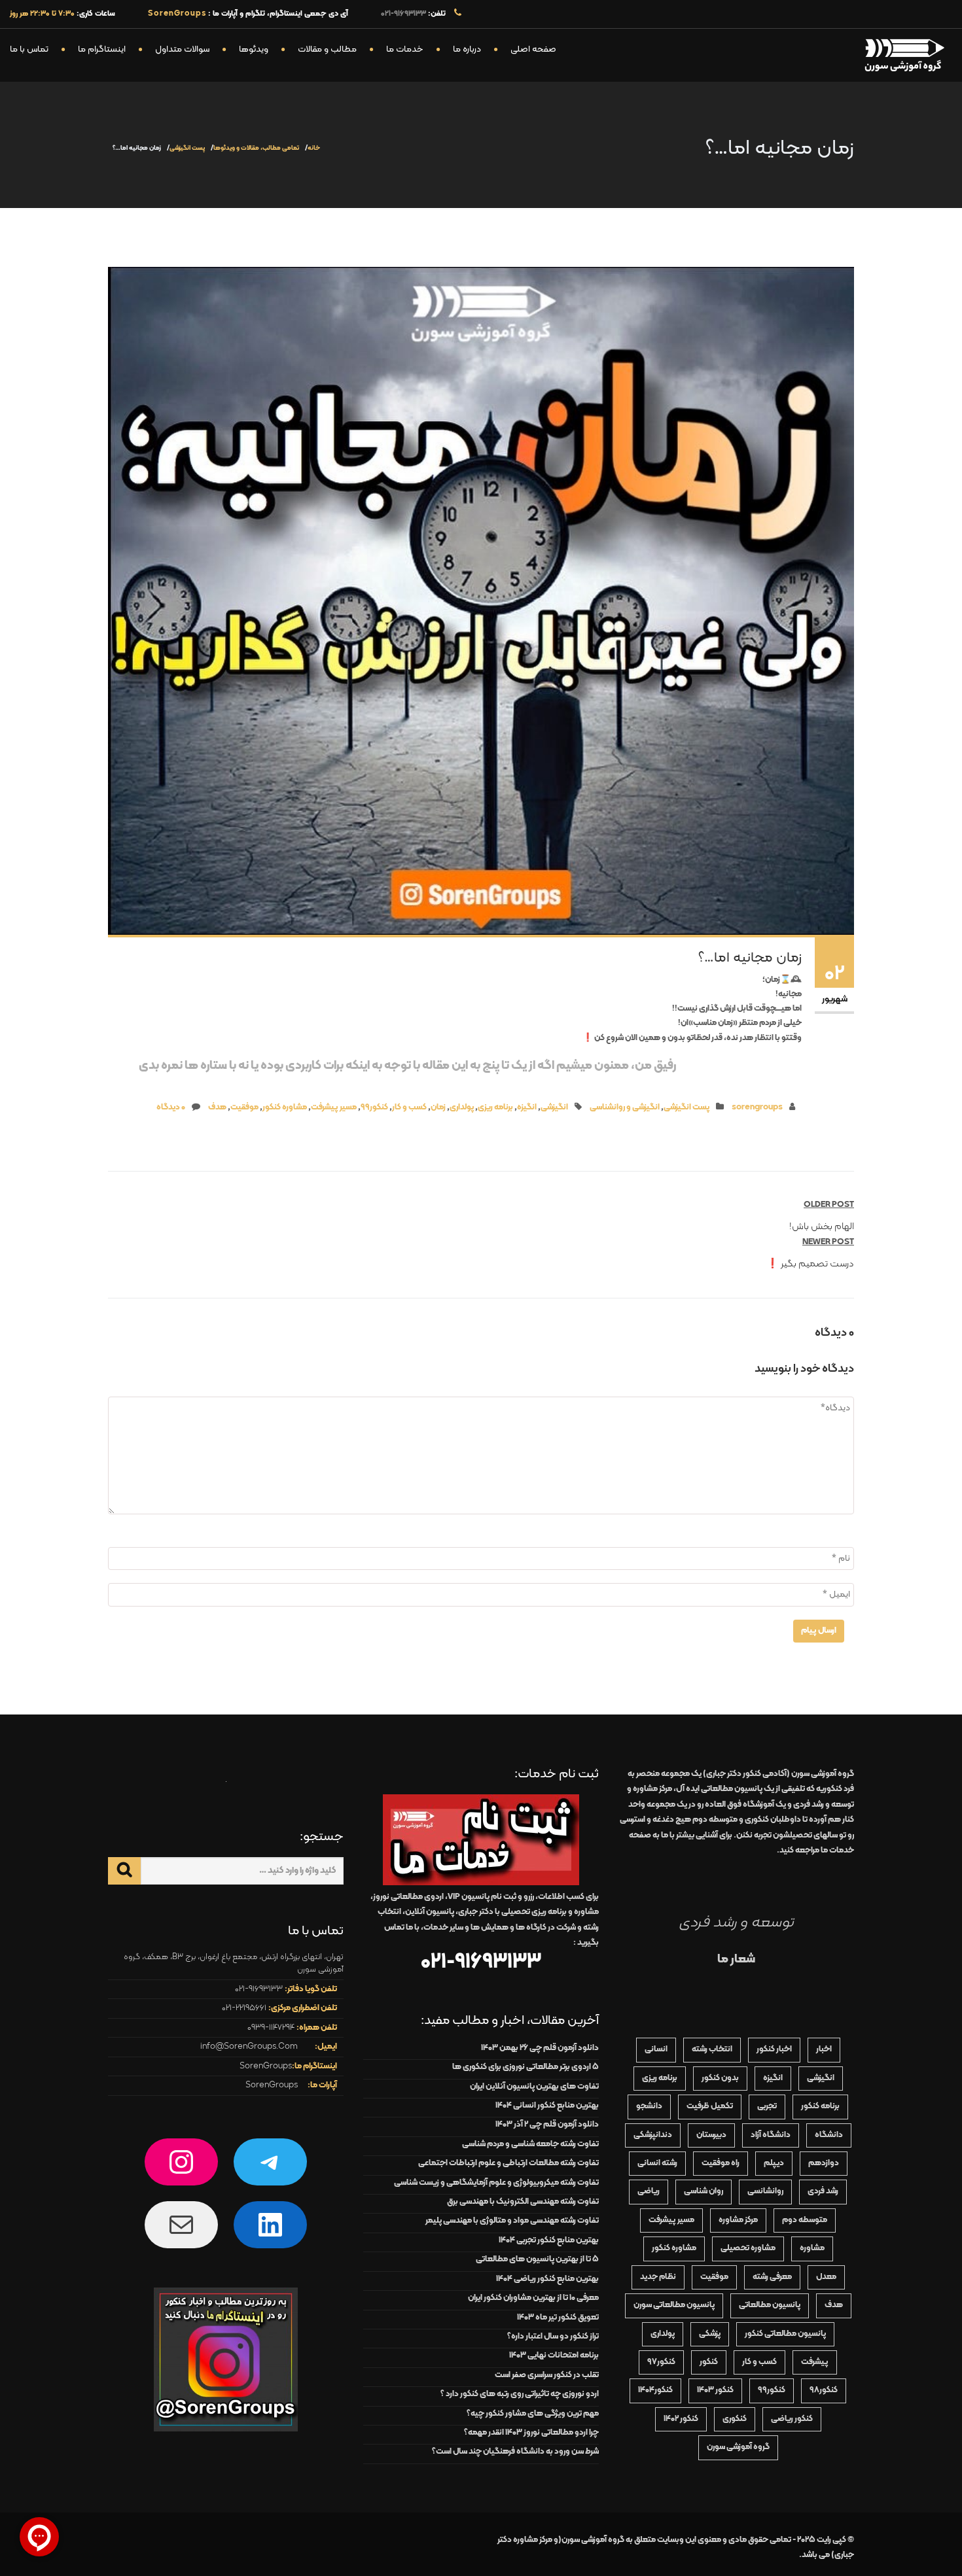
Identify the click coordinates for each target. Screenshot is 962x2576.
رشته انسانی (657, 2163)
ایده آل (719, 1789)
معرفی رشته (772, 2277)
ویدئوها (254, 49)
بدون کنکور (720, 2078)
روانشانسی (765, 2191)
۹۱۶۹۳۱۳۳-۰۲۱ (403, 14)
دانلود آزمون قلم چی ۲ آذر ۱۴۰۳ (547, 2125)
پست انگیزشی (187, 148)
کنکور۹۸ (824, 2390)
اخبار (824, 2049)
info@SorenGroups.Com (249, 2047)
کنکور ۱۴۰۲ (681, 2419)
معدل (826, 2277)
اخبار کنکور (774, 2049)
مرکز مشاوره (738, 2220)
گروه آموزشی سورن (738, 2447)
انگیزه (527, 1107)
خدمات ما (405, 49)
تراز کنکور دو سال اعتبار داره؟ (553, 2337)
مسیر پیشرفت (334, 1107)
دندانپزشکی (653, 2135)
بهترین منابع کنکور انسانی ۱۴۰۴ (547, 2106)
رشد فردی (823, 2191)
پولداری (462, 1107)
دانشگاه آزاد (771, 2135)
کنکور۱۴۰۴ (655, 2390)
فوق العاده (739, 1805)
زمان (438, 1107)
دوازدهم (824, 2163)
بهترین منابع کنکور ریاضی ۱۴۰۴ (547, 2279)
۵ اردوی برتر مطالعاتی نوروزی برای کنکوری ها (526, 2067)
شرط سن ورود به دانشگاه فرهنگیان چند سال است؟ (515, 2452)
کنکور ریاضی (792, 2419)
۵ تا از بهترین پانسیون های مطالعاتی (537, 2259)
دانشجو (649, 2106)
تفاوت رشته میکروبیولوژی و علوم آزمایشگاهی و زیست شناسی (496, 2183)
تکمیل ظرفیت (710, 2106)
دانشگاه (829, 2135)
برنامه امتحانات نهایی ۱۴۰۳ (554, 2356)
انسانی (656, 2049)
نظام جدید (658, 2277)
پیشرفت (815, 2362)
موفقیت (244, 1107)
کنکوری (735, 2419)
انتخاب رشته (712, 2049)
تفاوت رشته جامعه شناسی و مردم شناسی (530, 2144)
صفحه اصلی (533, 49)
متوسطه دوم (805, 2220)
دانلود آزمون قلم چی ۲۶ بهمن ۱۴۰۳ (540, 2048)
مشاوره (812, 2248)
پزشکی (710, 2334)
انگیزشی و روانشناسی (625, 1107)
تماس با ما (29, 49)
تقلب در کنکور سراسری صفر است (547, 2375)
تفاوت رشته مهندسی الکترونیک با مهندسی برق (523, 2202)
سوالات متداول (182, 49)
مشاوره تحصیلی (748, 2248)
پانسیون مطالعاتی (770, 2305)
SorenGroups (266, 2066)
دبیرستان (711, 2135)
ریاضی (649, 2191)
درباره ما (467, 49)
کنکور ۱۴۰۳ (715, 2390)
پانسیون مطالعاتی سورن (674, 2305)
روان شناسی (704, 2191)
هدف (217, 1107)
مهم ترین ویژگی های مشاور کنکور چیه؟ (533, 2414)
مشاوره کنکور (285, 1107)
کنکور (709, 2362)
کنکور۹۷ (661, 2362)
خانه (314, 148)
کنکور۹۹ (374, 1107)
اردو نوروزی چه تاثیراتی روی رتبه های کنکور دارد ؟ (520, 2394)
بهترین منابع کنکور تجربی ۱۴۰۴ (549, 2240)
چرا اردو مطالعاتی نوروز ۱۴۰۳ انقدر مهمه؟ (531, 2433)
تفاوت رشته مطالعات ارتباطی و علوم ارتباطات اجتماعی (508, 2163)
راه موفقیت (721, 2163)
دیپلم (774, 2163)
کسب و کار (409, 1107)
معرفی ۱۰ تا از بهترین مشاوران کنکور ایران (533, 2298)
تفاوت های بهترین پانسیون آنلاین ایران (534, 2087)
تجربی (767, 2106)
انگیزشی (554, 1107)
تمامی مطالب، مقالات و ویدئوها (256, 148)
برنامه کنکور (820, 2106)
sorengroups (757, 1107)
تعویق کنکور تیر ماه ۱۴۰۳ (558, 2318)
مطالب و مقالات (327, 49)
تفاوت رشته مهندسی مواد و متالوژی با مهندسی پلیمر (512, 2221)
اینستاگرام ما (102, 49)
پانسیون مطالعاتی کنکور (785, 2334)
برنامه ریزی (495, 1107)
